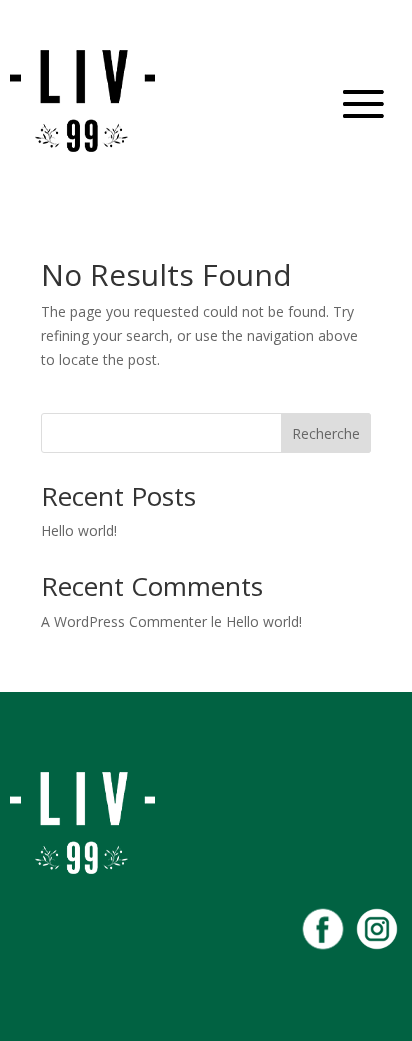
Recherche (326, 433)
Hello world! (79, 530)
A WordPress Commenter (124, 621)
